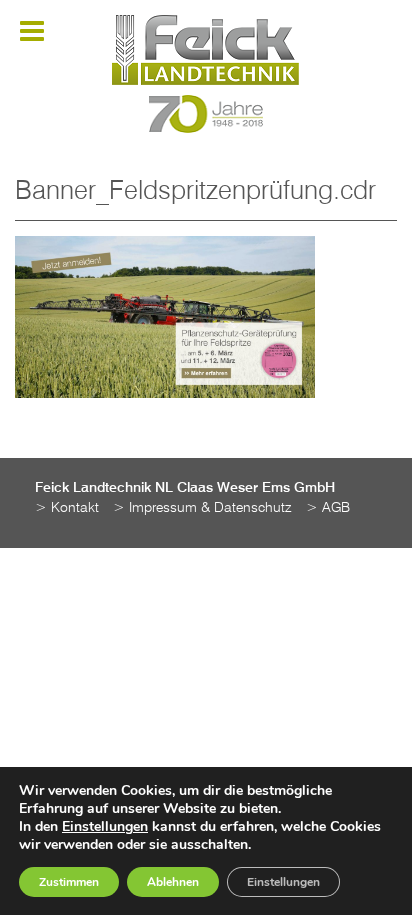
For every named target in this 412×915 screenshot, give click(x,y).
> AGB (328, 508)
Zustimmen (69, 882)
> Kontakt (67, 508)
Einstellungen (105, 827)
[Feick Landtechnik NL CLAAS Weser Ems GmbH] (205, 50)
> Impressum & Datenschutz (202, 508)
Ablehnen (173, 882)
